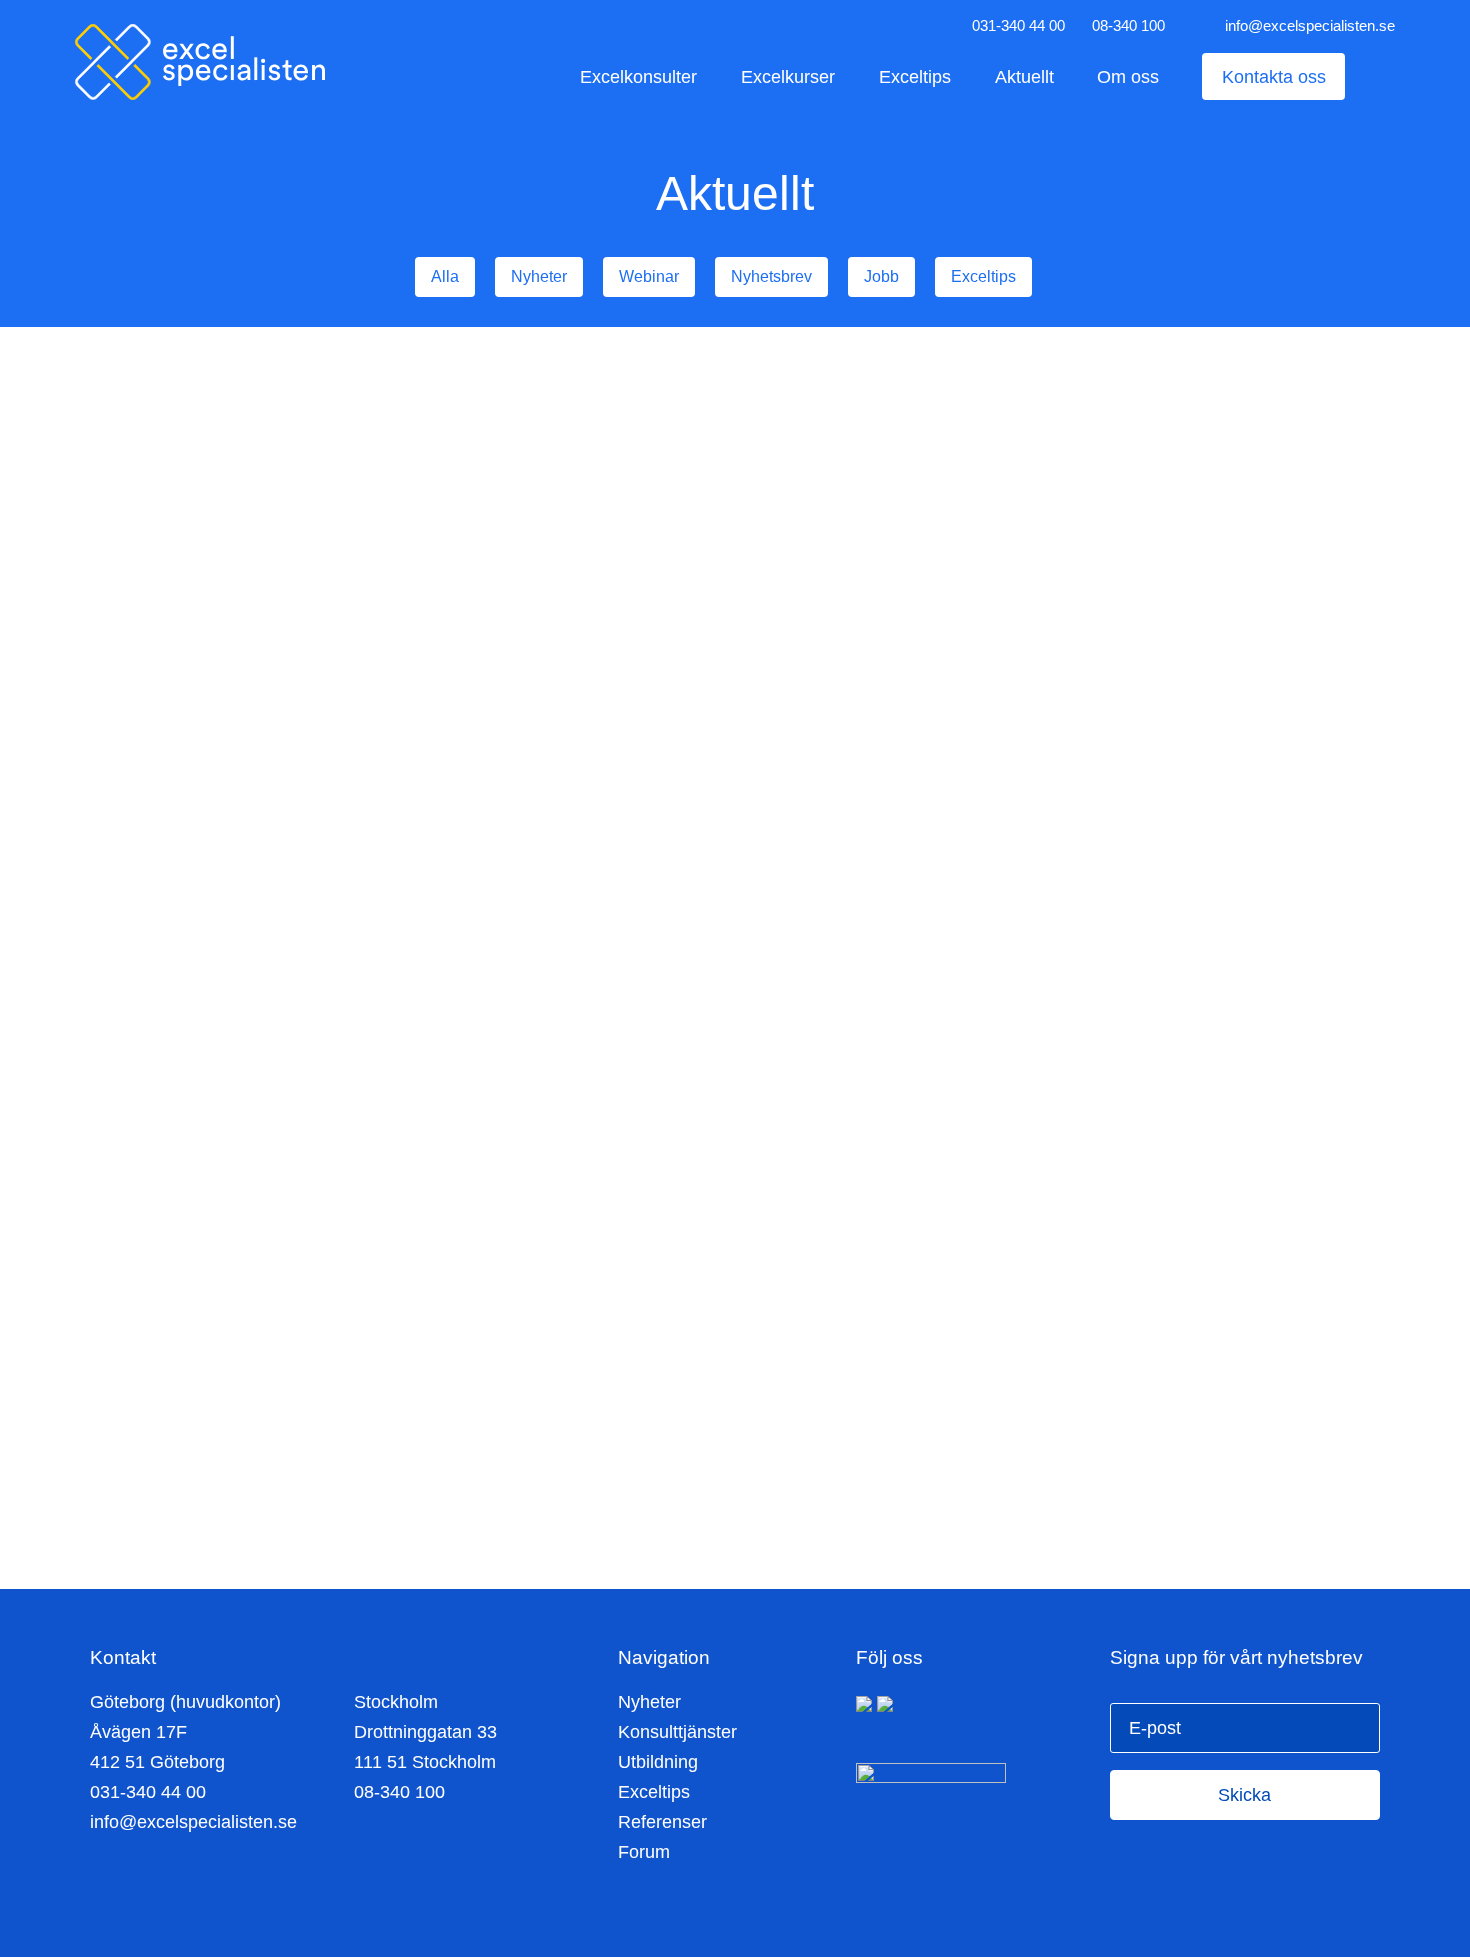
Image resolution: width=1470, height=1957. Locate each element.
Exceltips (915, 76)
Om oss (1128, 76)
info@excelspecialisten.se (1310, 25)
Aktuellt (1024, 76)
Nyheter (649, 1702)
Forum (644, 1852)
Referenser (662, 1822)
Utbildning (308, 751)
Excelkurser (788, 76)
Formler (384, 751)
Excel (241, 751)
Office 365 (752, 672)
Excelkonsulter (638, 76)
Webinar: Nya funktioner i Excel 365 (289, 479)
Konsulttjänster (677, 1732)
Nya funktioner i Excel (731, 463)
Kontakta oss (1274, 76)
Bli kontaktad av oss (724, 1491)
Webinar (178, 751)
